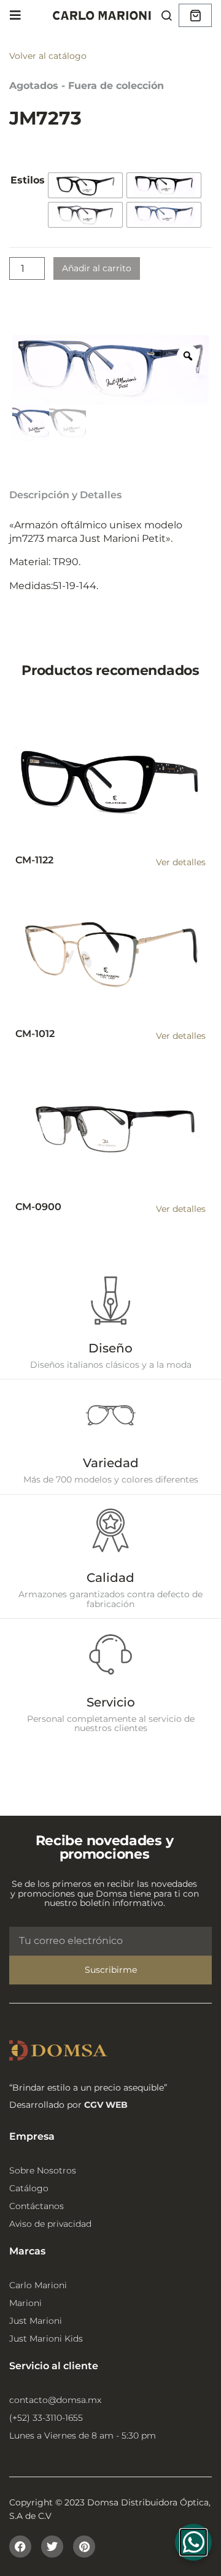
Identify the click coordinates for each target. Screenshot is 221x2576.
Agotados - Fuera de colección (87, 86)
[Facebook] (20, 2547)
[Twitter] (52, 2547)
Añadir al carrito (97, 268)
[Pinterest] (84, 2547)
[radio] (85, 185)
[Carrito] (195, 15)
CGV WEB (106, 2105)
